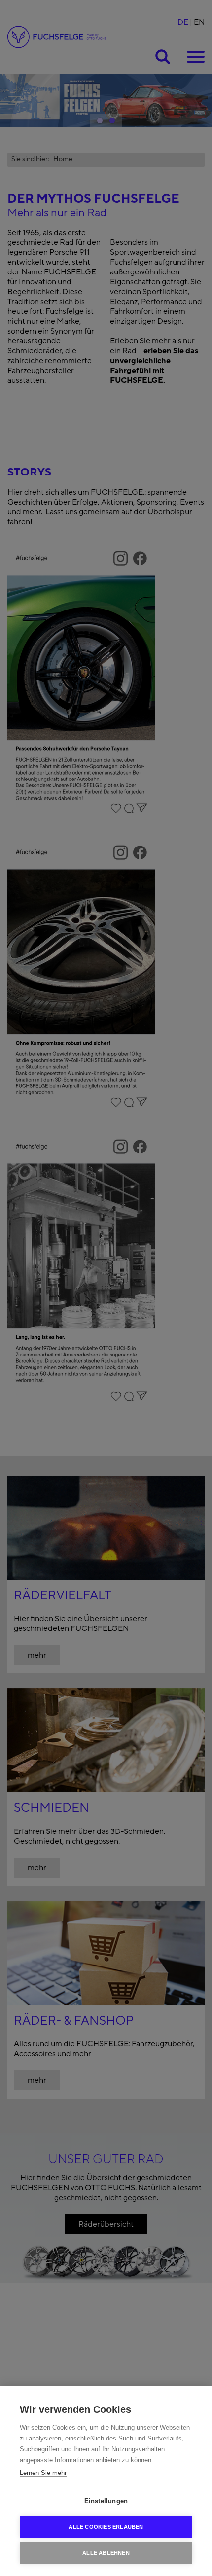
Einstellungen (106, 2501)
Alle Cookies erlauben (106, 2527)
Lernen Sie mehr (43, 2473)
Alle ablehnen (106, 2553)
